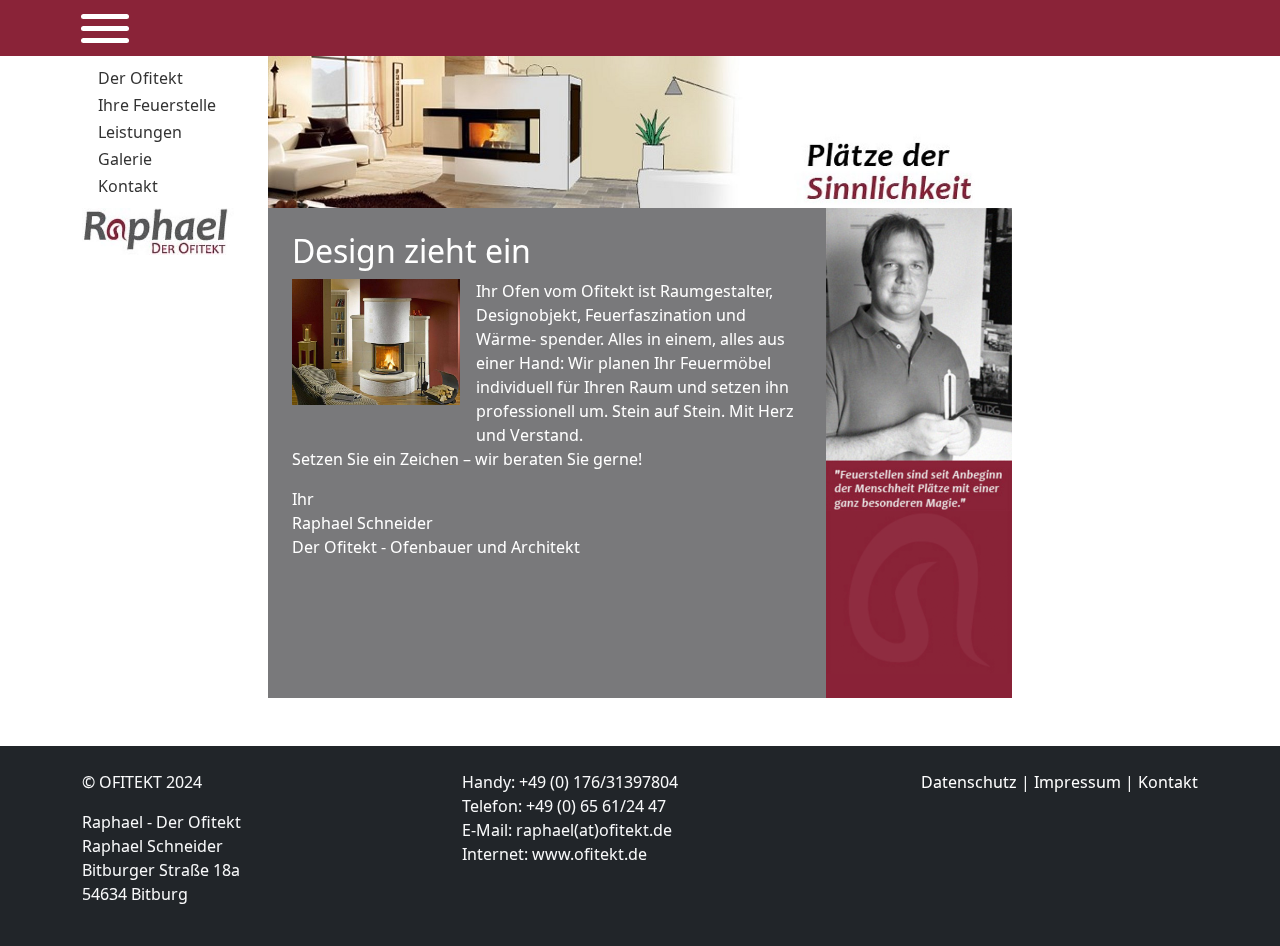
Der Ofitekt (140, 78)
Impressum (1077, 782)
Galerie (125, 159)
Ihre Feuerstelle (157, 105)
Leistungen (140, 132)
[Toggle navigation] (98, 28)
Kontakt (128, 186)
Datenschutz (969, 782)
